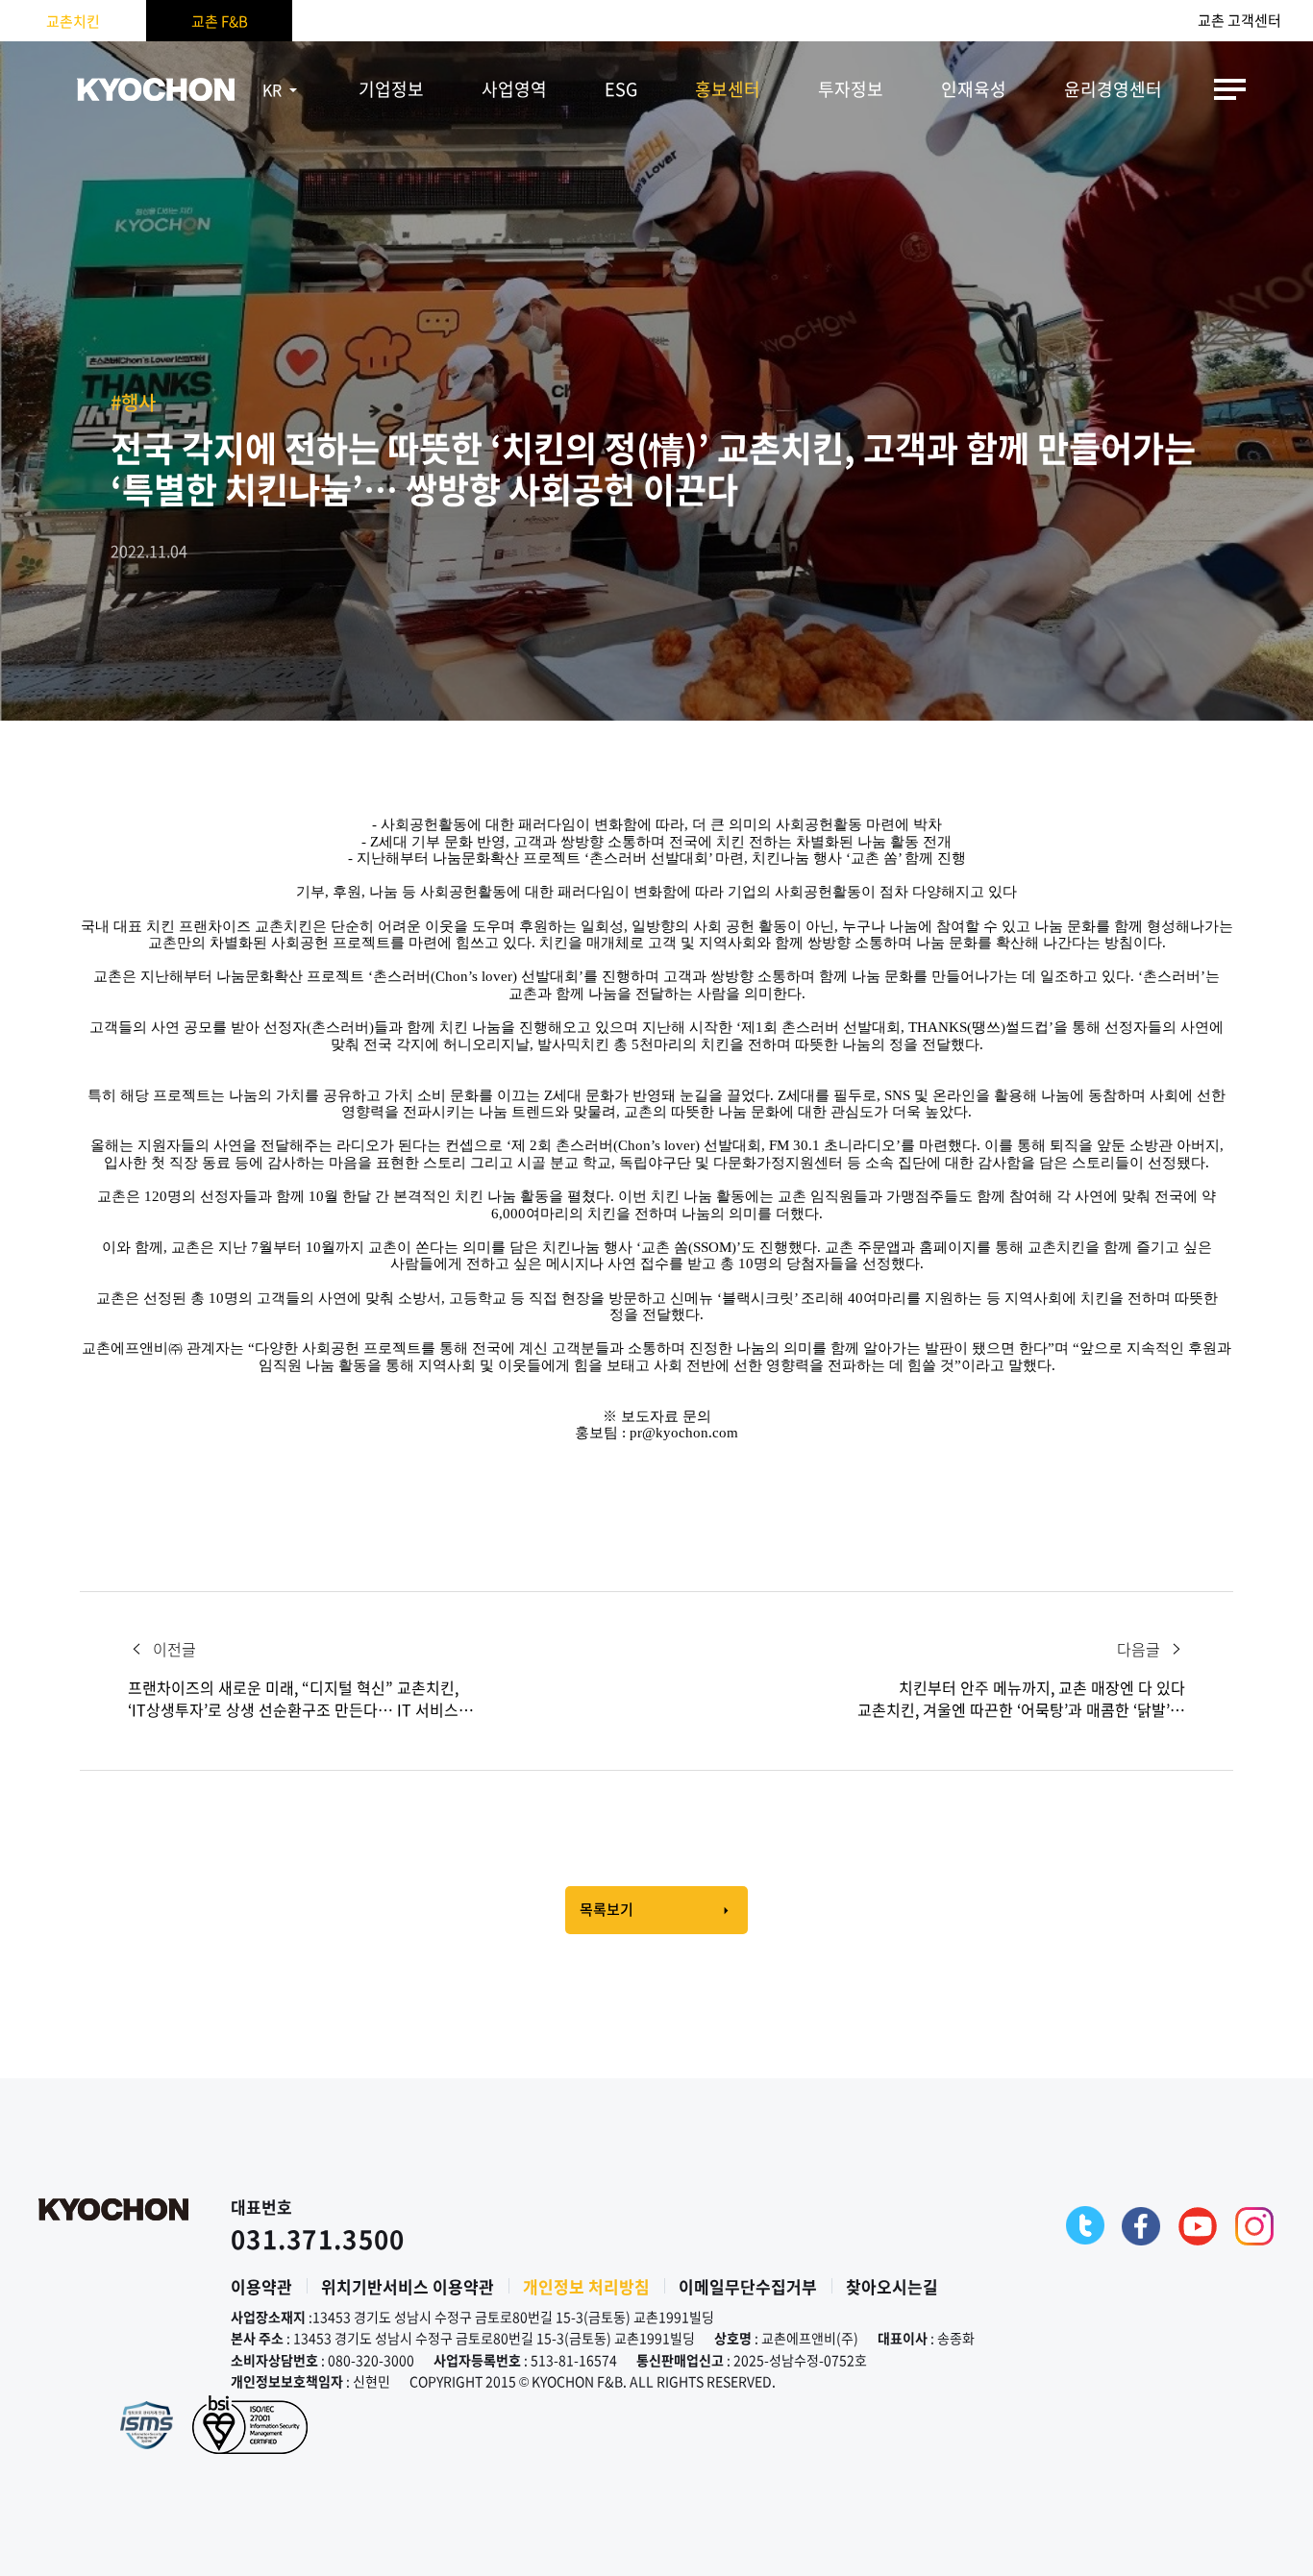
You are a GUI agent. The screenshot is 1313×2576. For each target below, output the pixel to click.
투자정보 (851, 89)
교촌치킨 (73, 21)
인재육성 (974, 89)
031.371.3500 (318, 2239)
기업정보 (391, 89)
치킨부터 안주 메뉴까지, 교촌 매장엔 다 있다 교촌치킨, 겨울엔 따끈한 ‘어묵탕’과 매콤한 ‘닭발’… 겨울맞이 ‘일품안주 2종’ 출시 (1021, 1699)
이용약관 (261, 2286)
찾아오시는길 (892, 2286)
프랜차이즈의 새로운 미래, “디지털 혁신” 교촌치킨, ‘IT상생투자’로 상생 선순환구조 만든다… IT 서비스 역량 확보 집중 (293, 1699)
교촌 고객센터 (1239, 21)
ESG (621, 89)
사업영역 (514, 89)
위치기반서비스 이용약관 (408, 2286)
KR (272, 89)
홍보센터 (728, 89)
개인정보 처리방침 (586, 2286)
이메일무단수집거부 (748, 2286)
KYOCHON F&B (156, 89)
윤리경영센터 (1113, 89)
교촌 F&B (220, 21)
